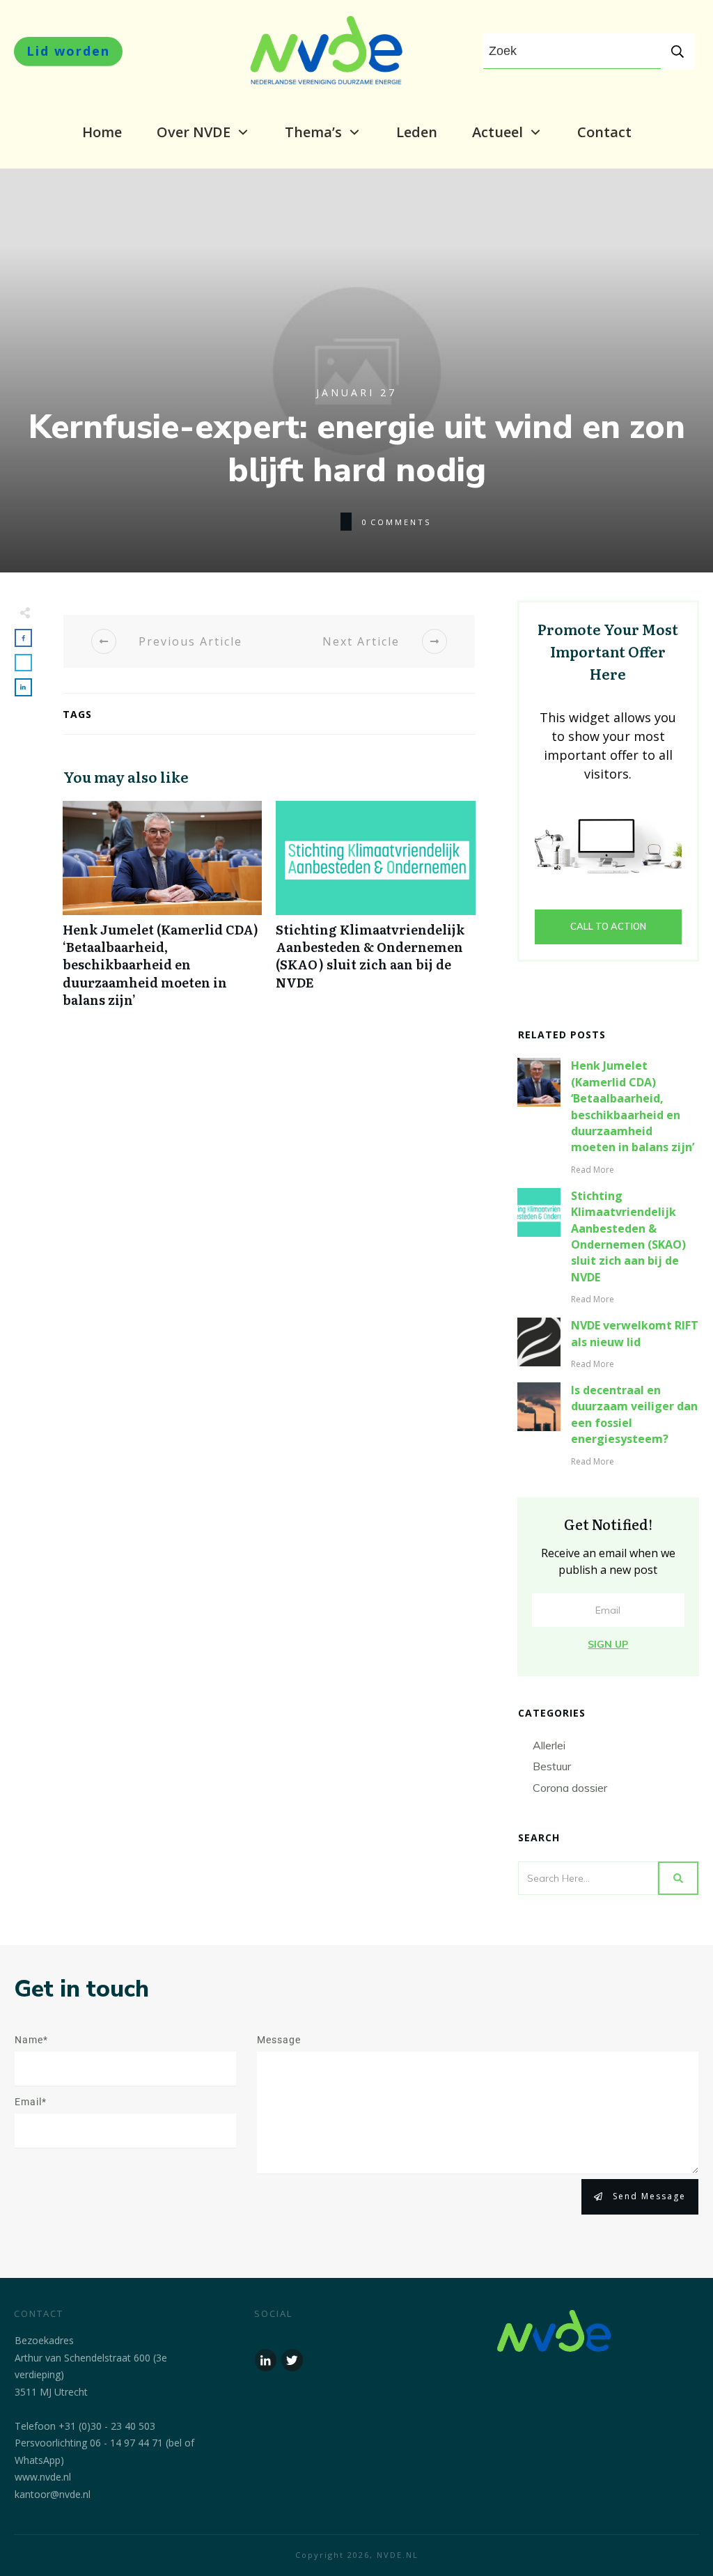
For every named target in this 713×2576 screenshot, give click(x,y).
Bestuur (552, 1766)
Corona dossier (570, 1788)
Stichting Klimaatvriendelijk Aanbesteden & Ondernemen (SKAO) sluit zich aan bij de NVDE (375, 912)
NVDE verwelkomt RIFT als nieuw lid (635, 1333)
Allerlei (549, 1745)
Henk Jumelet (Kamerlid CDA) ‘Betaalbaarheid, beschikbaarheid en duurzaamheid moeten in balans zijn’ (162, 912)
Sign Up (608, 1644)
